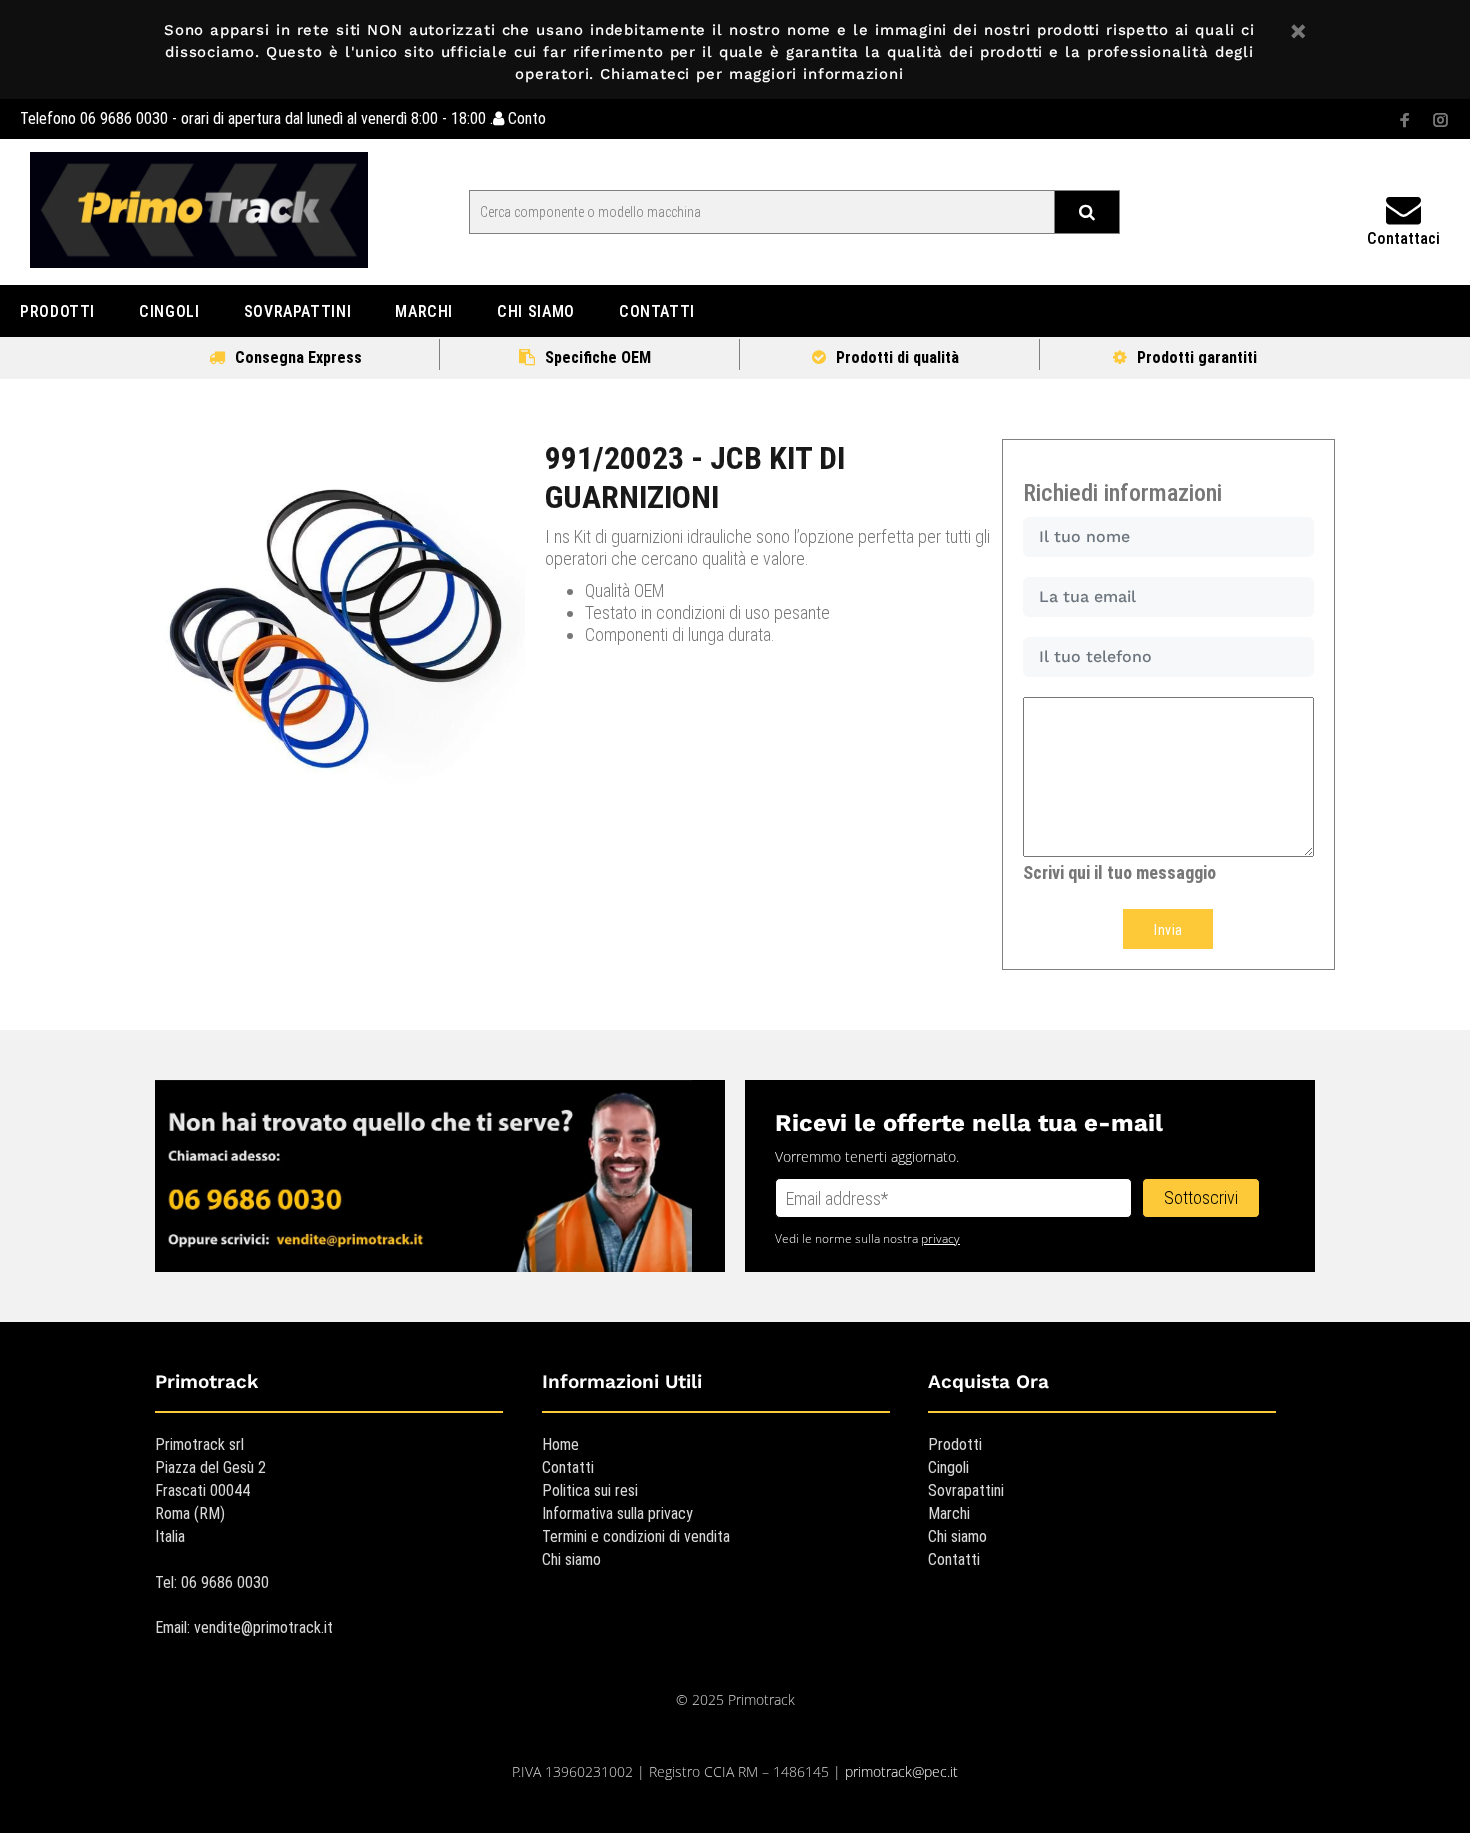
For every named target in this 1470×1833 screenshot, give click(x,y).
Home (560, 1444)
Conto (525, 118)
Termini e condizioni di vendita (636, 1536)
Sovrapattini (966, 1490)
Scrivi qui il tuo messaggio (1119, 872)
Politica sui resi (590, 1490)
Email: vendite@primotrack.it (244, 1627)
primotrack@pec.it (901, 1771)
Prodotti (955, 1444)
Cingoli (948, 1467)
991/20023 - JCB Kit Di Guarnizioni (695, 477)
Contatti (568, 1467)
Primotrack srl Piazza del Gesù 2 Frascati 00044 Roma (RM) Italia (210, 1490)
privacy (940, 1238)
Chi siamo (571, 1559)
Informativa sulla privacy (617, 1513)
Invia (1168, 930)
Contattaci (1403, 238)
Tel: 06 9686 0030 (212, 1582)
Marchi (949, 1513)
